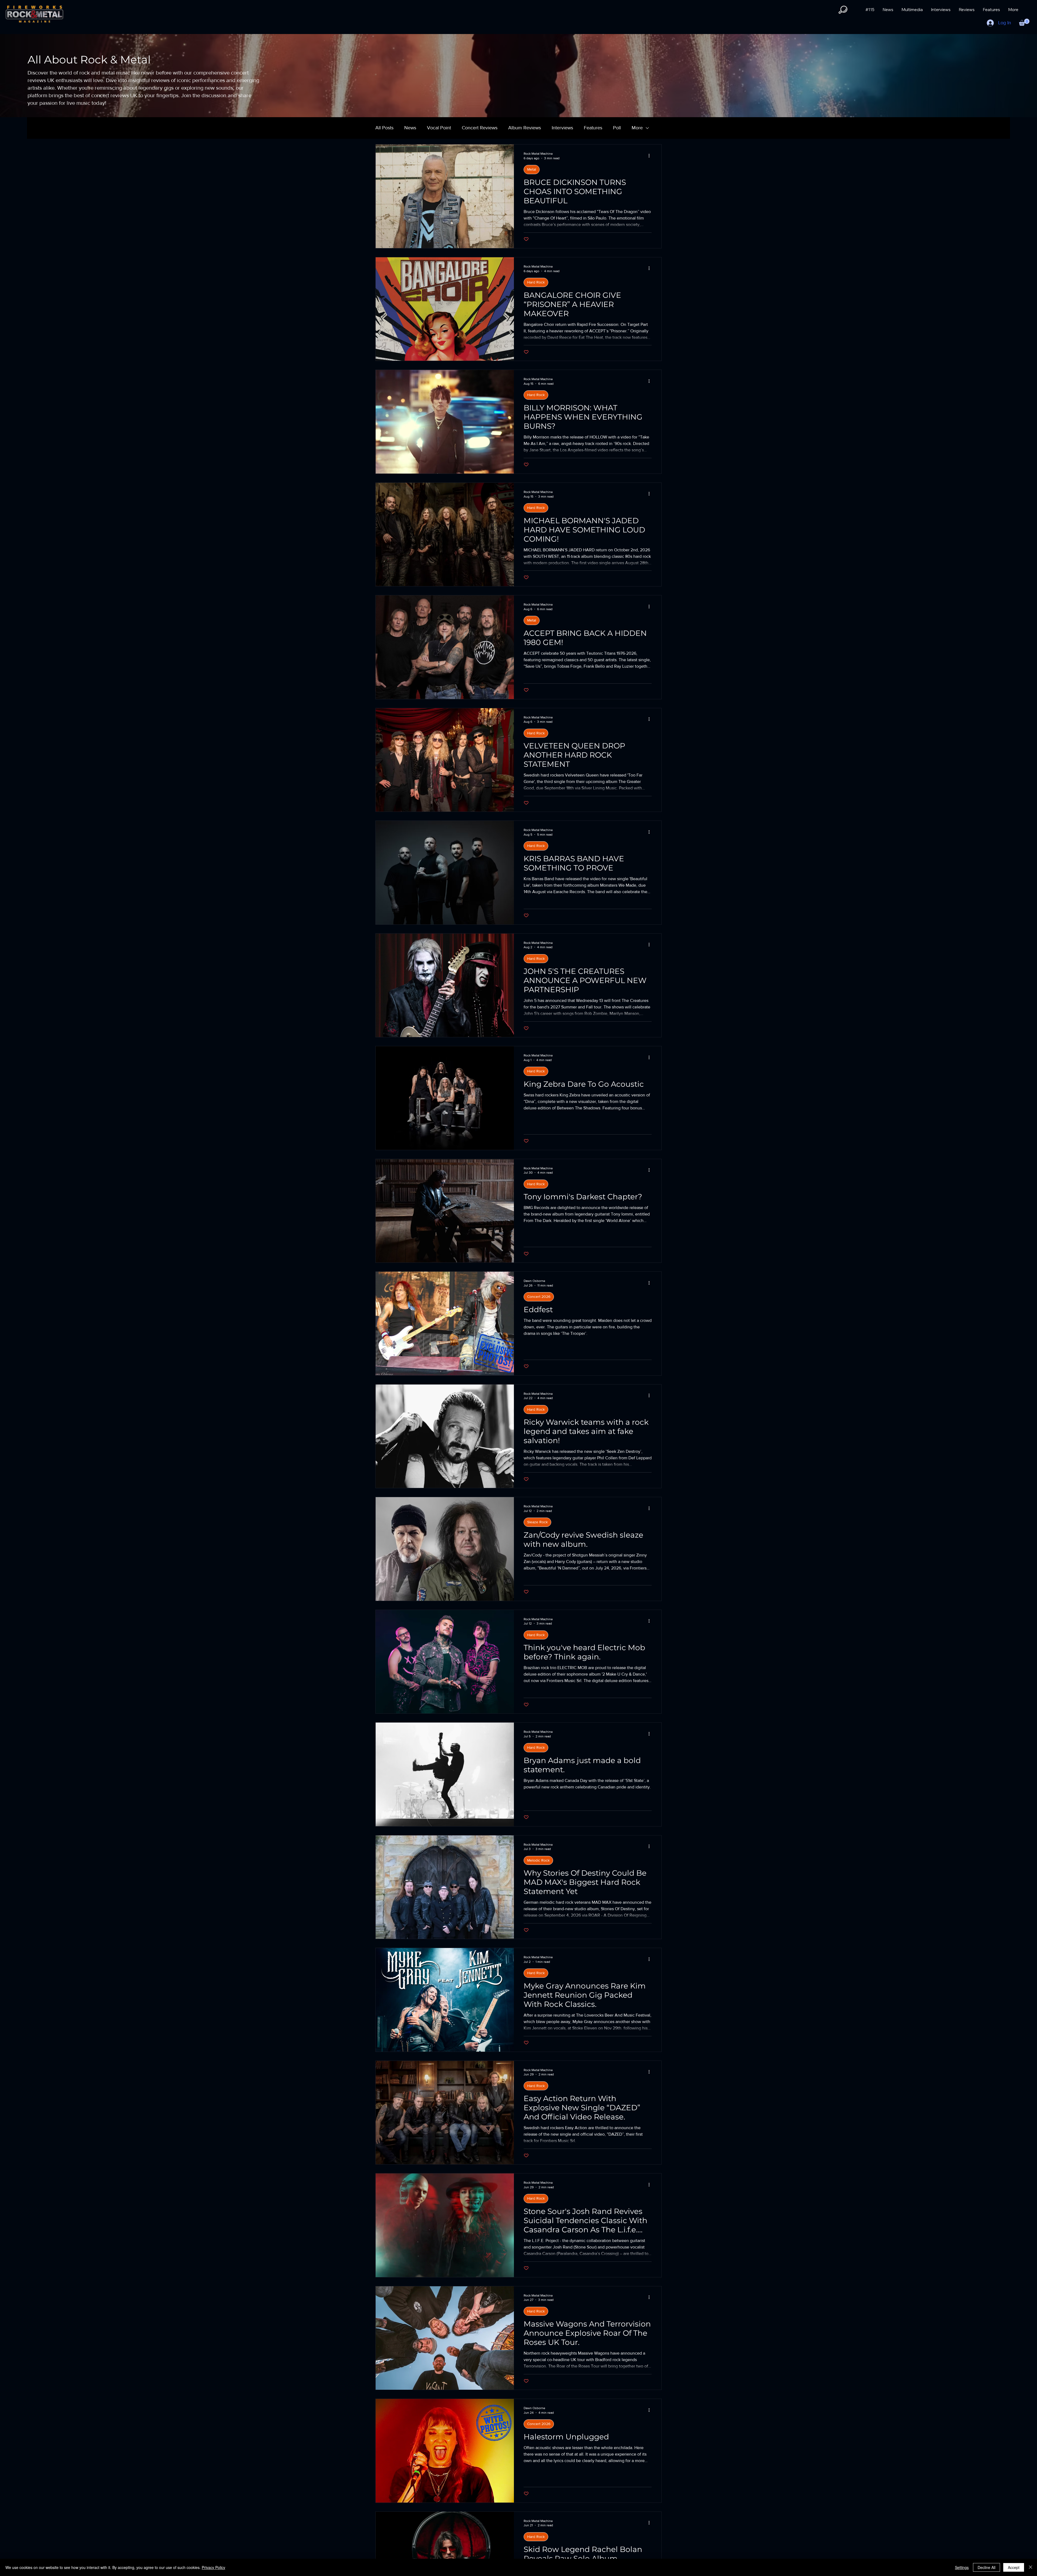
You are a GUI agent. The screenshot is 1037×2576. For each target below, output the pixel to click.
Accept (1014, 2567)
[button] (843, 10)
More (637, 128)
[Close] (1031, 2567)
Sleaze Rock (537, 1522)
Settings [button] (962, 2567)
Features (593, 128)
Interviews (562, 128)
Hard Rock (536, 282)
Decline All (987, 2567)
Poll (617, 128)
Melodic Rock (538, 1860)
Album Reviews (525, 128)
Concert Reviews (480, 128)
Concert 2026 (539, 1297)
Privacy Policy (213, 2567)
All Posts (384, 128)
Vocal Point (439, 128)
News (410, 128)
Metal (532, 169)
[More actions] (651, 156)
